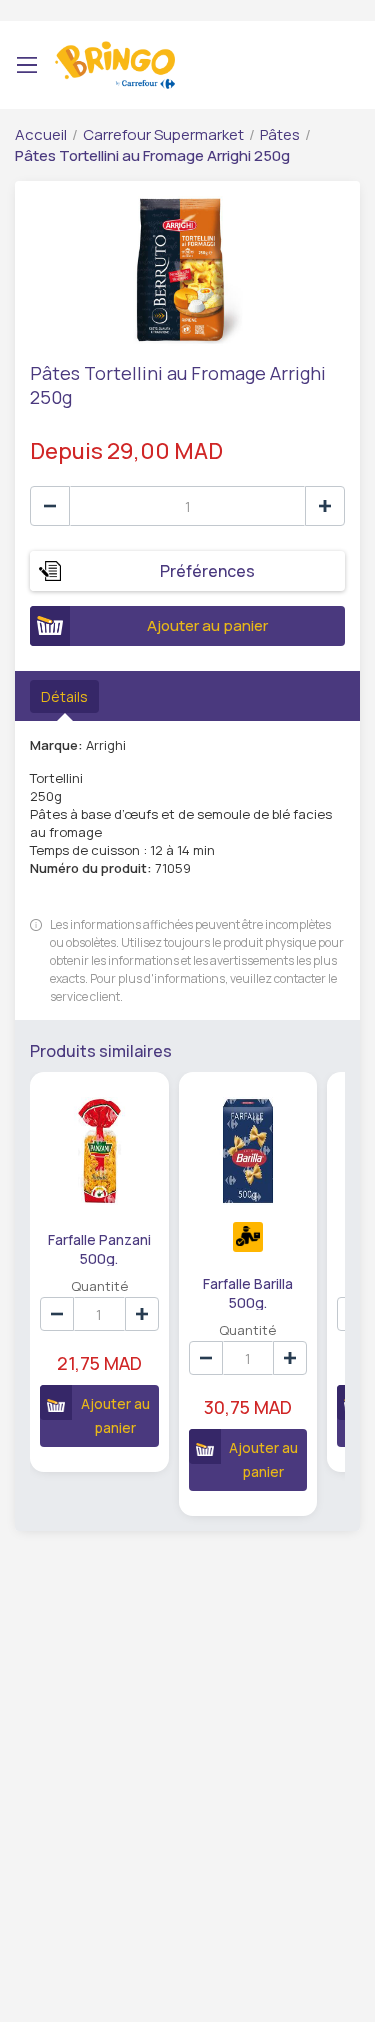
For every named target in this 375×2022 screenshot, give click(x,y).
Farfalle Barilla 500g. (248, 1292)
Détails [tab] (64, 696)
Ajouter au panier (207, 625)
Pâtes (280, 134)
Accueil (41, 134)
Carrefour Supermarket (163, 134)
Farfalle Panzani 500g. (99, 1248)
